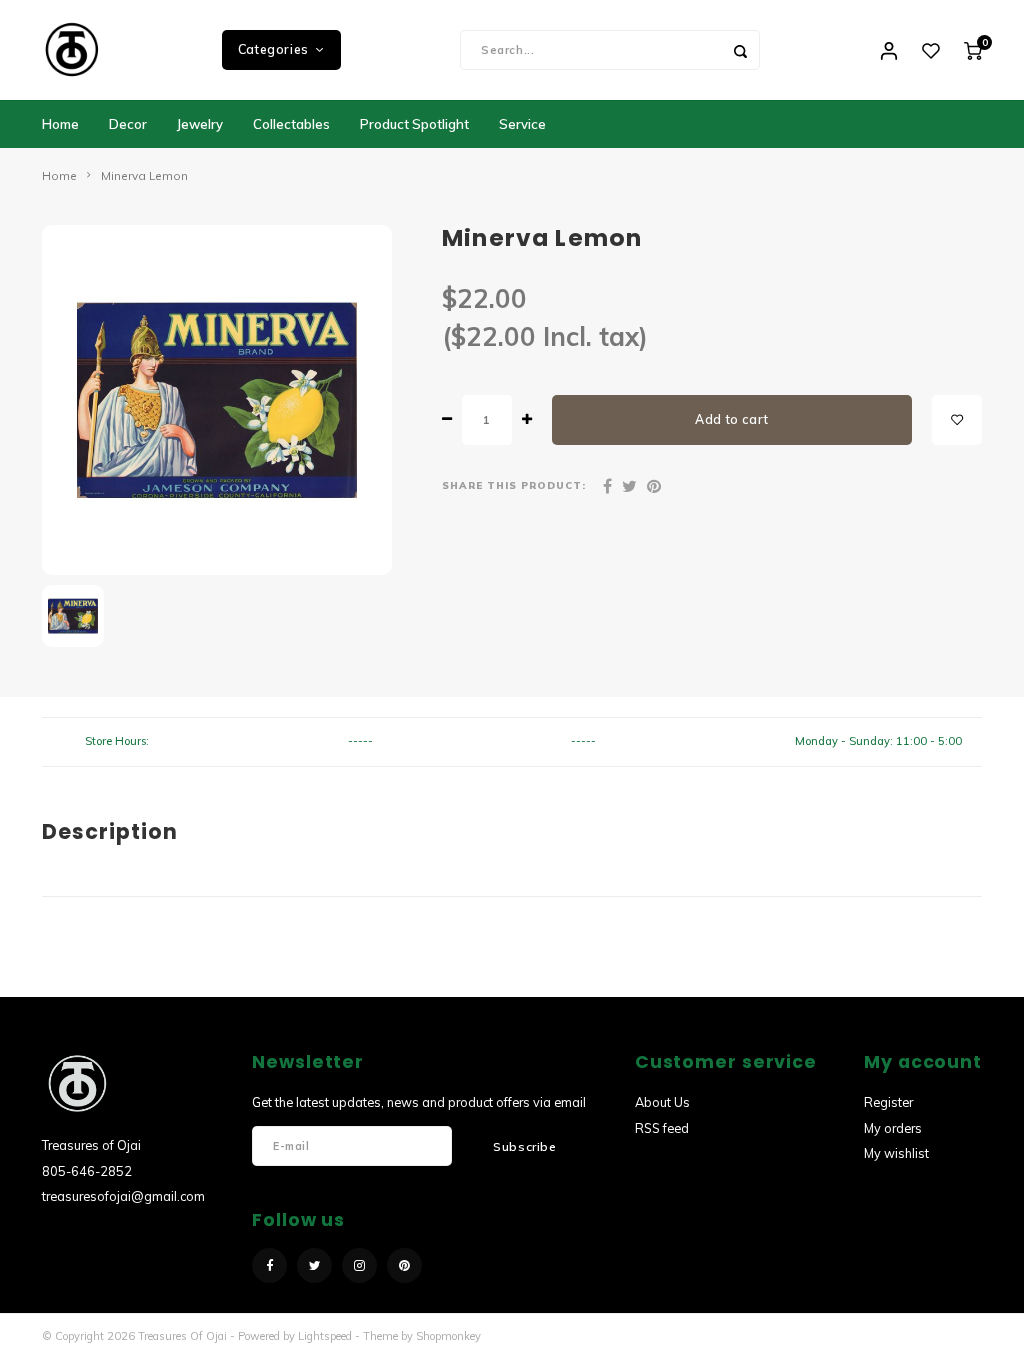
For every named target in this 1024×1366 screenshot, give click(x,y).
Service (522, 124)
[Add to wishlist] (957, 420)
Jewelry (200, 124)
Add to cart (732, 419)
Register (888, 1102)
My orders (893, 1128)
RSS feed (662, 1128)
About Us (662, 1102)
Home (60, 124)
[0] (973, 50)
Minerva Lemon (144, 175)
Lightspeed (325, 1336)
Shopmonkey (448, 1336)
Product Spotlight (414, 124)
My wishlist (896, 1153)
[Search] (740, 50)
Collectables (291, 124)
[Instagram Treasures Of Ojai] (359, 1265)
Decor (128, 124)
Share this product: (514, 485)
